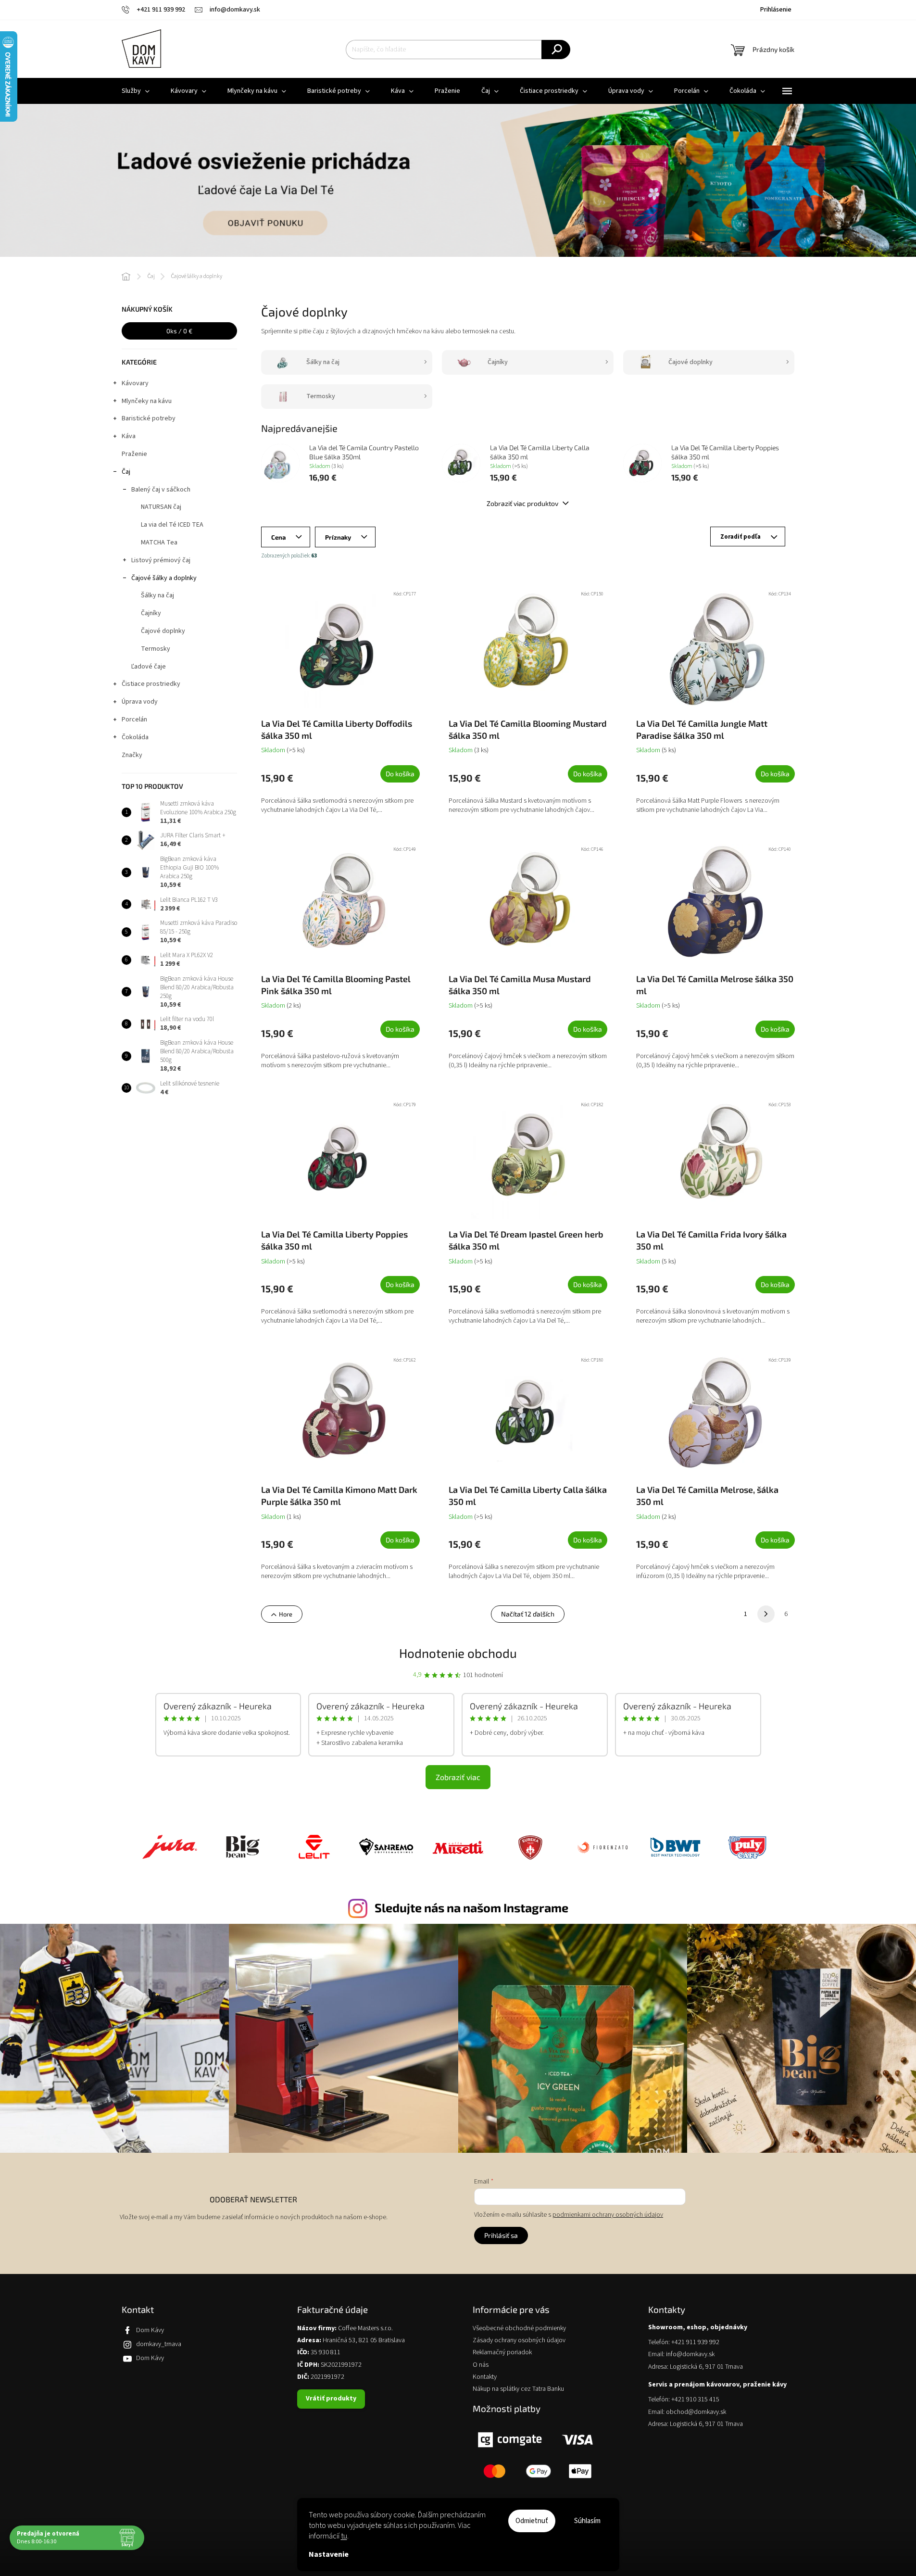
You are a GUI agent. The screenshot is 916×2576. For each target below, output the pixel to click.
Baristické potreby (149, 418)
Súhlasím (587, 2521)
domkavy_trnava (159, 2344)
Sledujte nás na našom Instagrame (471, 1907)
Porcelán (134, 720)
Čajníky (151, 613)
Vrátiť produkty (331, 2399)
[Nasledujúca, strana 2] (766, 1614)
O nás (481, 2365)
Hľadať (556, 50)
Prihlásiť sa (501, 2235)
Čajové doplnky (163, 631)
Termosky (156, 649)
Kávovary (135, 383)
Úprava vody (140, 702)
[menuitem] (136, 91)
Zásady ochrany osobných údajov (519, 2341)
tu (344, 2536)
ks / (179, 331)
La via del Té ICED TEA (172, 525)
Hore (286, 1614)
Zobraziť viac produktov (523, 503)
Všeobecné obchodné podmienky (519, 2329)
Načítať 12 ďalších (528, 1614)
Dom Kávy (150, 2330)
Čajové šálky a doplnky (164, 578)
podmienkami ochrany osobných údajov (608, 2215)
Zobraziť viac (458, 1777)
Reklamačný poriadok (502, 2353)
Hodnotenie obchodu (458, 1653)
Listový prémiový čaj (161, 560)
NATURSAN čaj (161, 507)
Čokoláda (135, 737)
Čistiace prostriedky (151, 684)
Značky (132, 755)
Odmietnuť (532, 2521)
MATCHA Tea (159, 543)
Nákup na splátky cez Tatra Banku (518, 2389)
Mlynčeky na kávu (147, 401)
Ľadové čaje (149, 667)
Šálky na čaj (157, 595)
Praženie (134, 454)
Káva (129, 436)
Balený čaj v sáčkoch (161, 490)
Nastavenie (329, 2554)
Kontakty (485, 2377)
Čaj (126, 472)
